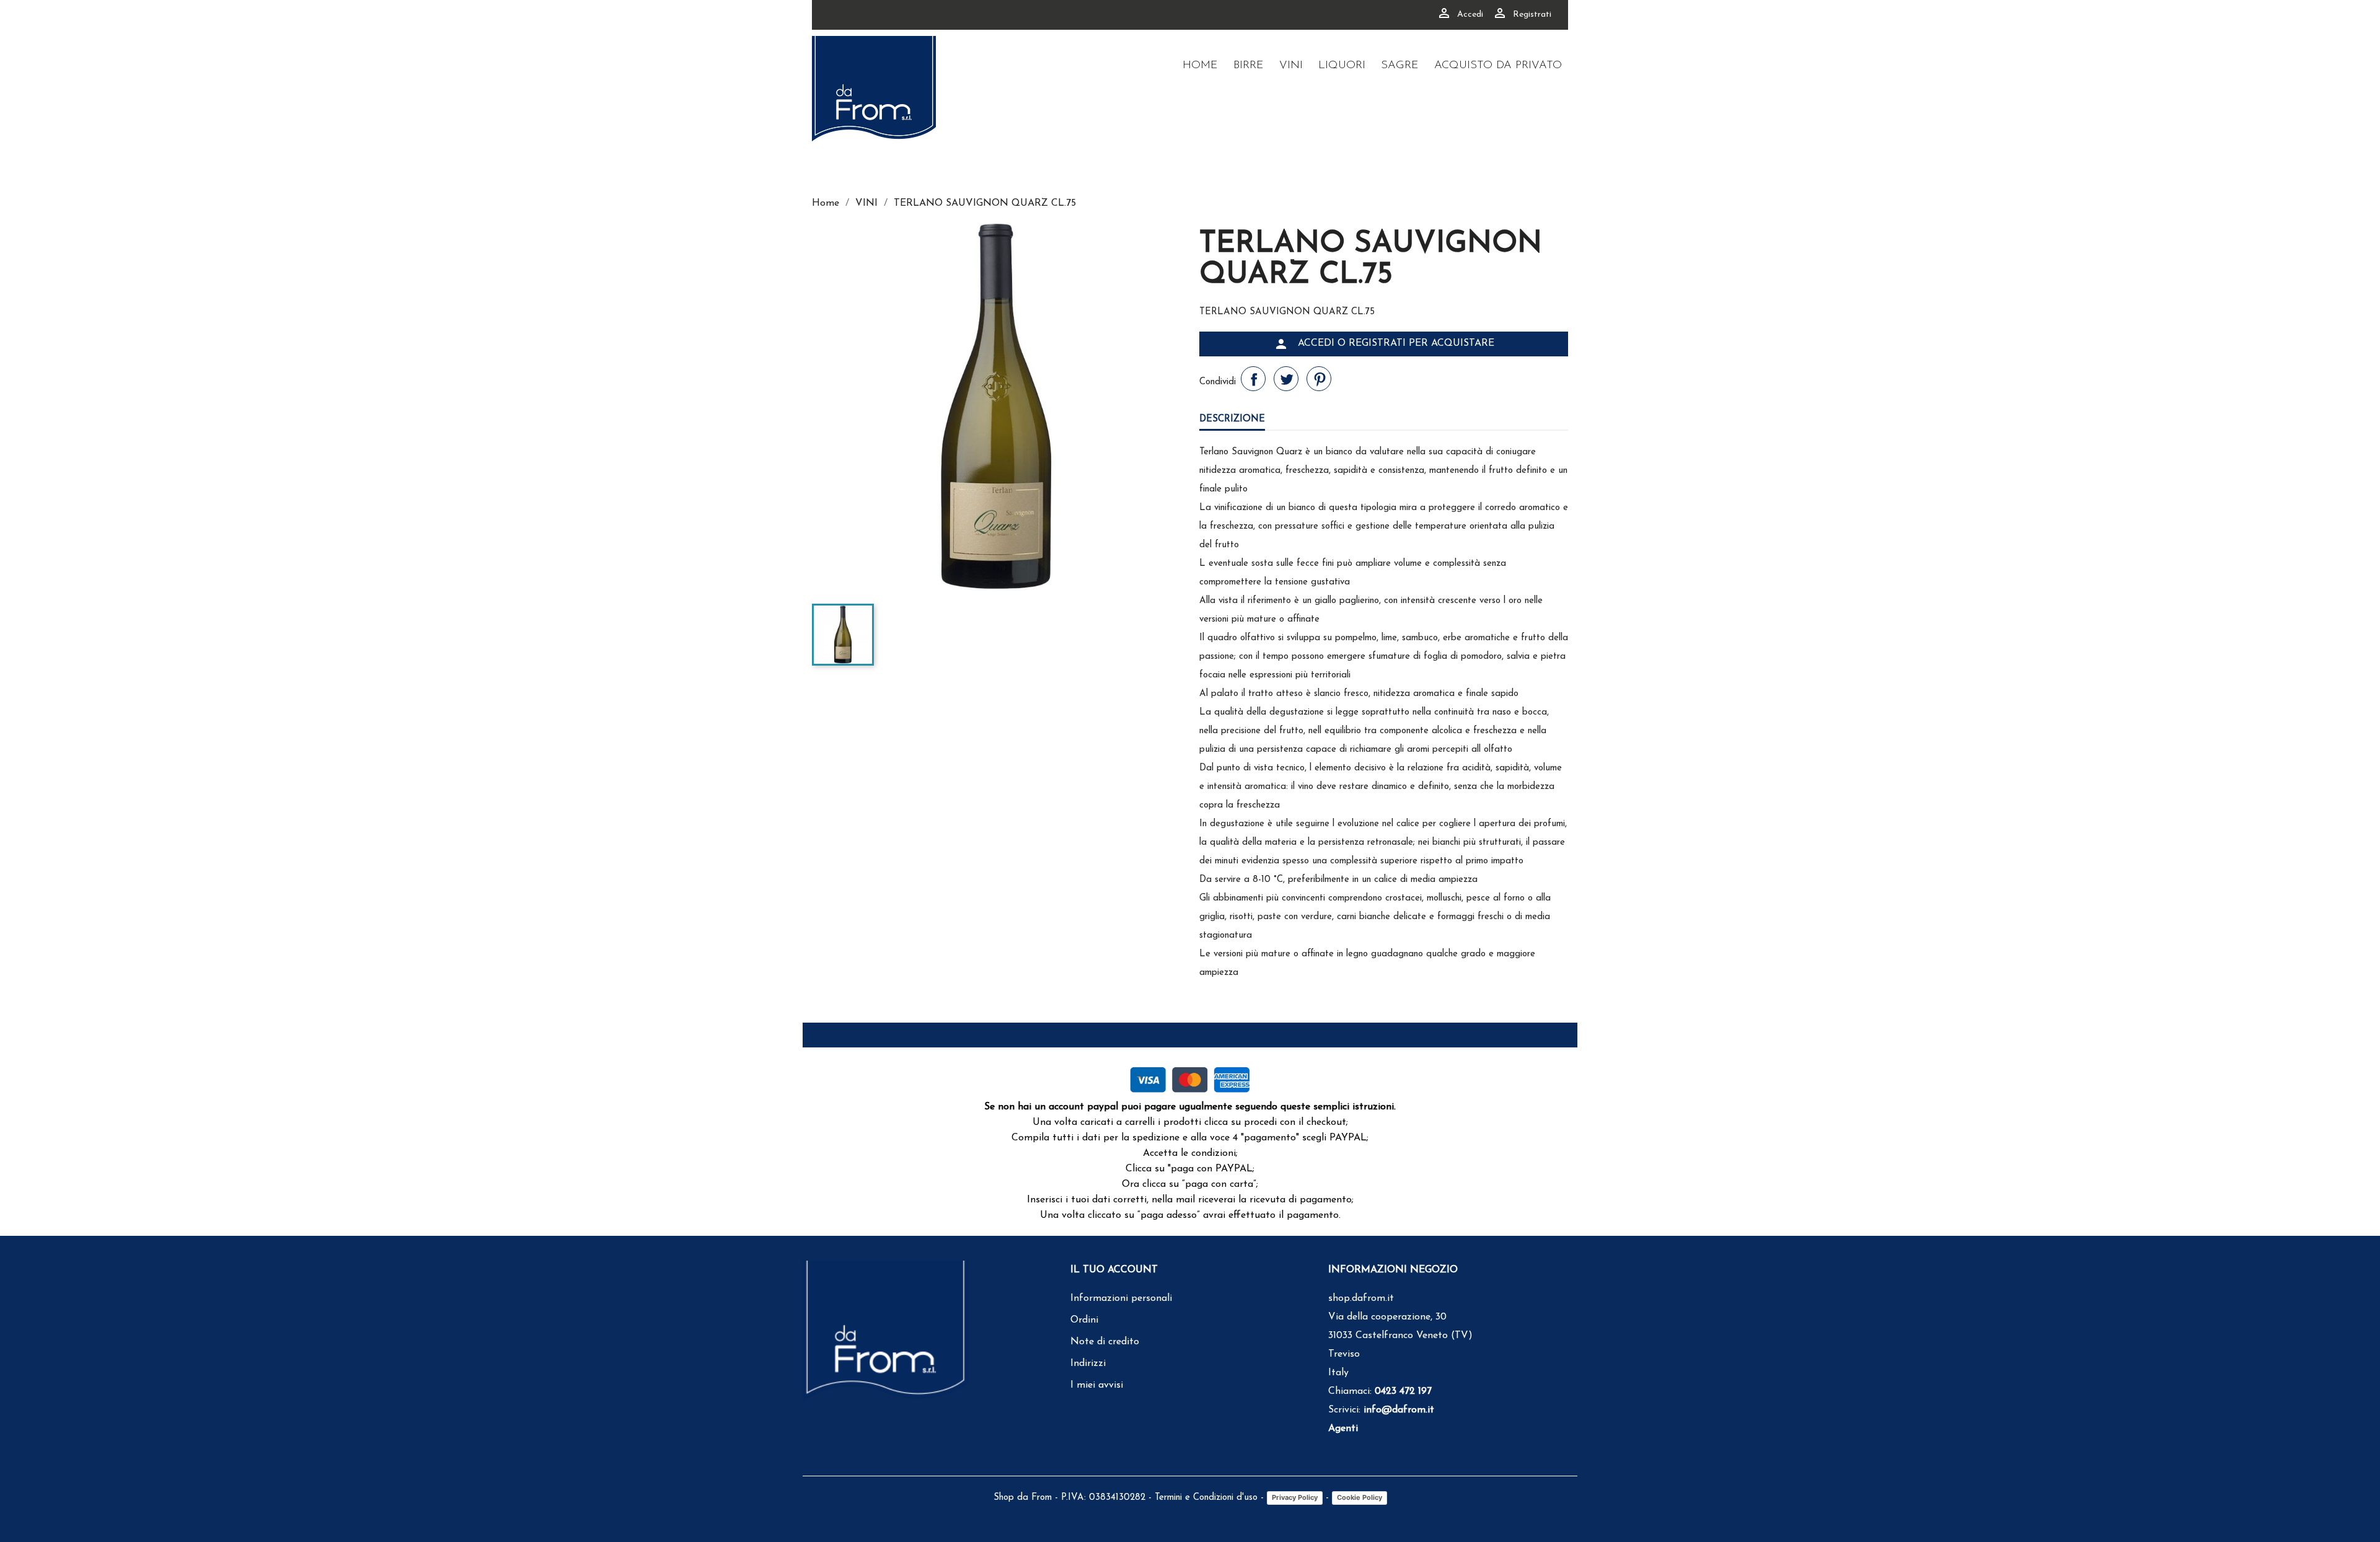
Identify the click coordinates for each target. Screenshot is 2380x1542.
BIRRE (1249, 66)
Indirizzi (1088, 1364)
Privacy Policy (1295, 1497)
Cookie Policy (1360, 1497)
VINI (1291, 66)
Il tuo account (1114, 1270)
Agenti (1343, 1429)
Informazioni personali (1121, 1298)
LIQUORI (1342, 66)
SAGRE (1400, 66)
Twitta (1286, 379)
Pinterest (1319, 379)
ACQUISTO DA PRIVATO (1498, 66)
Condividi (1253, 379)
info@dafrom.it (1399, 1410)
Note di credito (1105, 1342)
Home (1200, 66)
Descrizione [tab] (1232, 419)
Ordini (1084, 1320)
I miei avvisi (1097, 1385)
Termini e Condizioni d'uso (1206, 1498)
